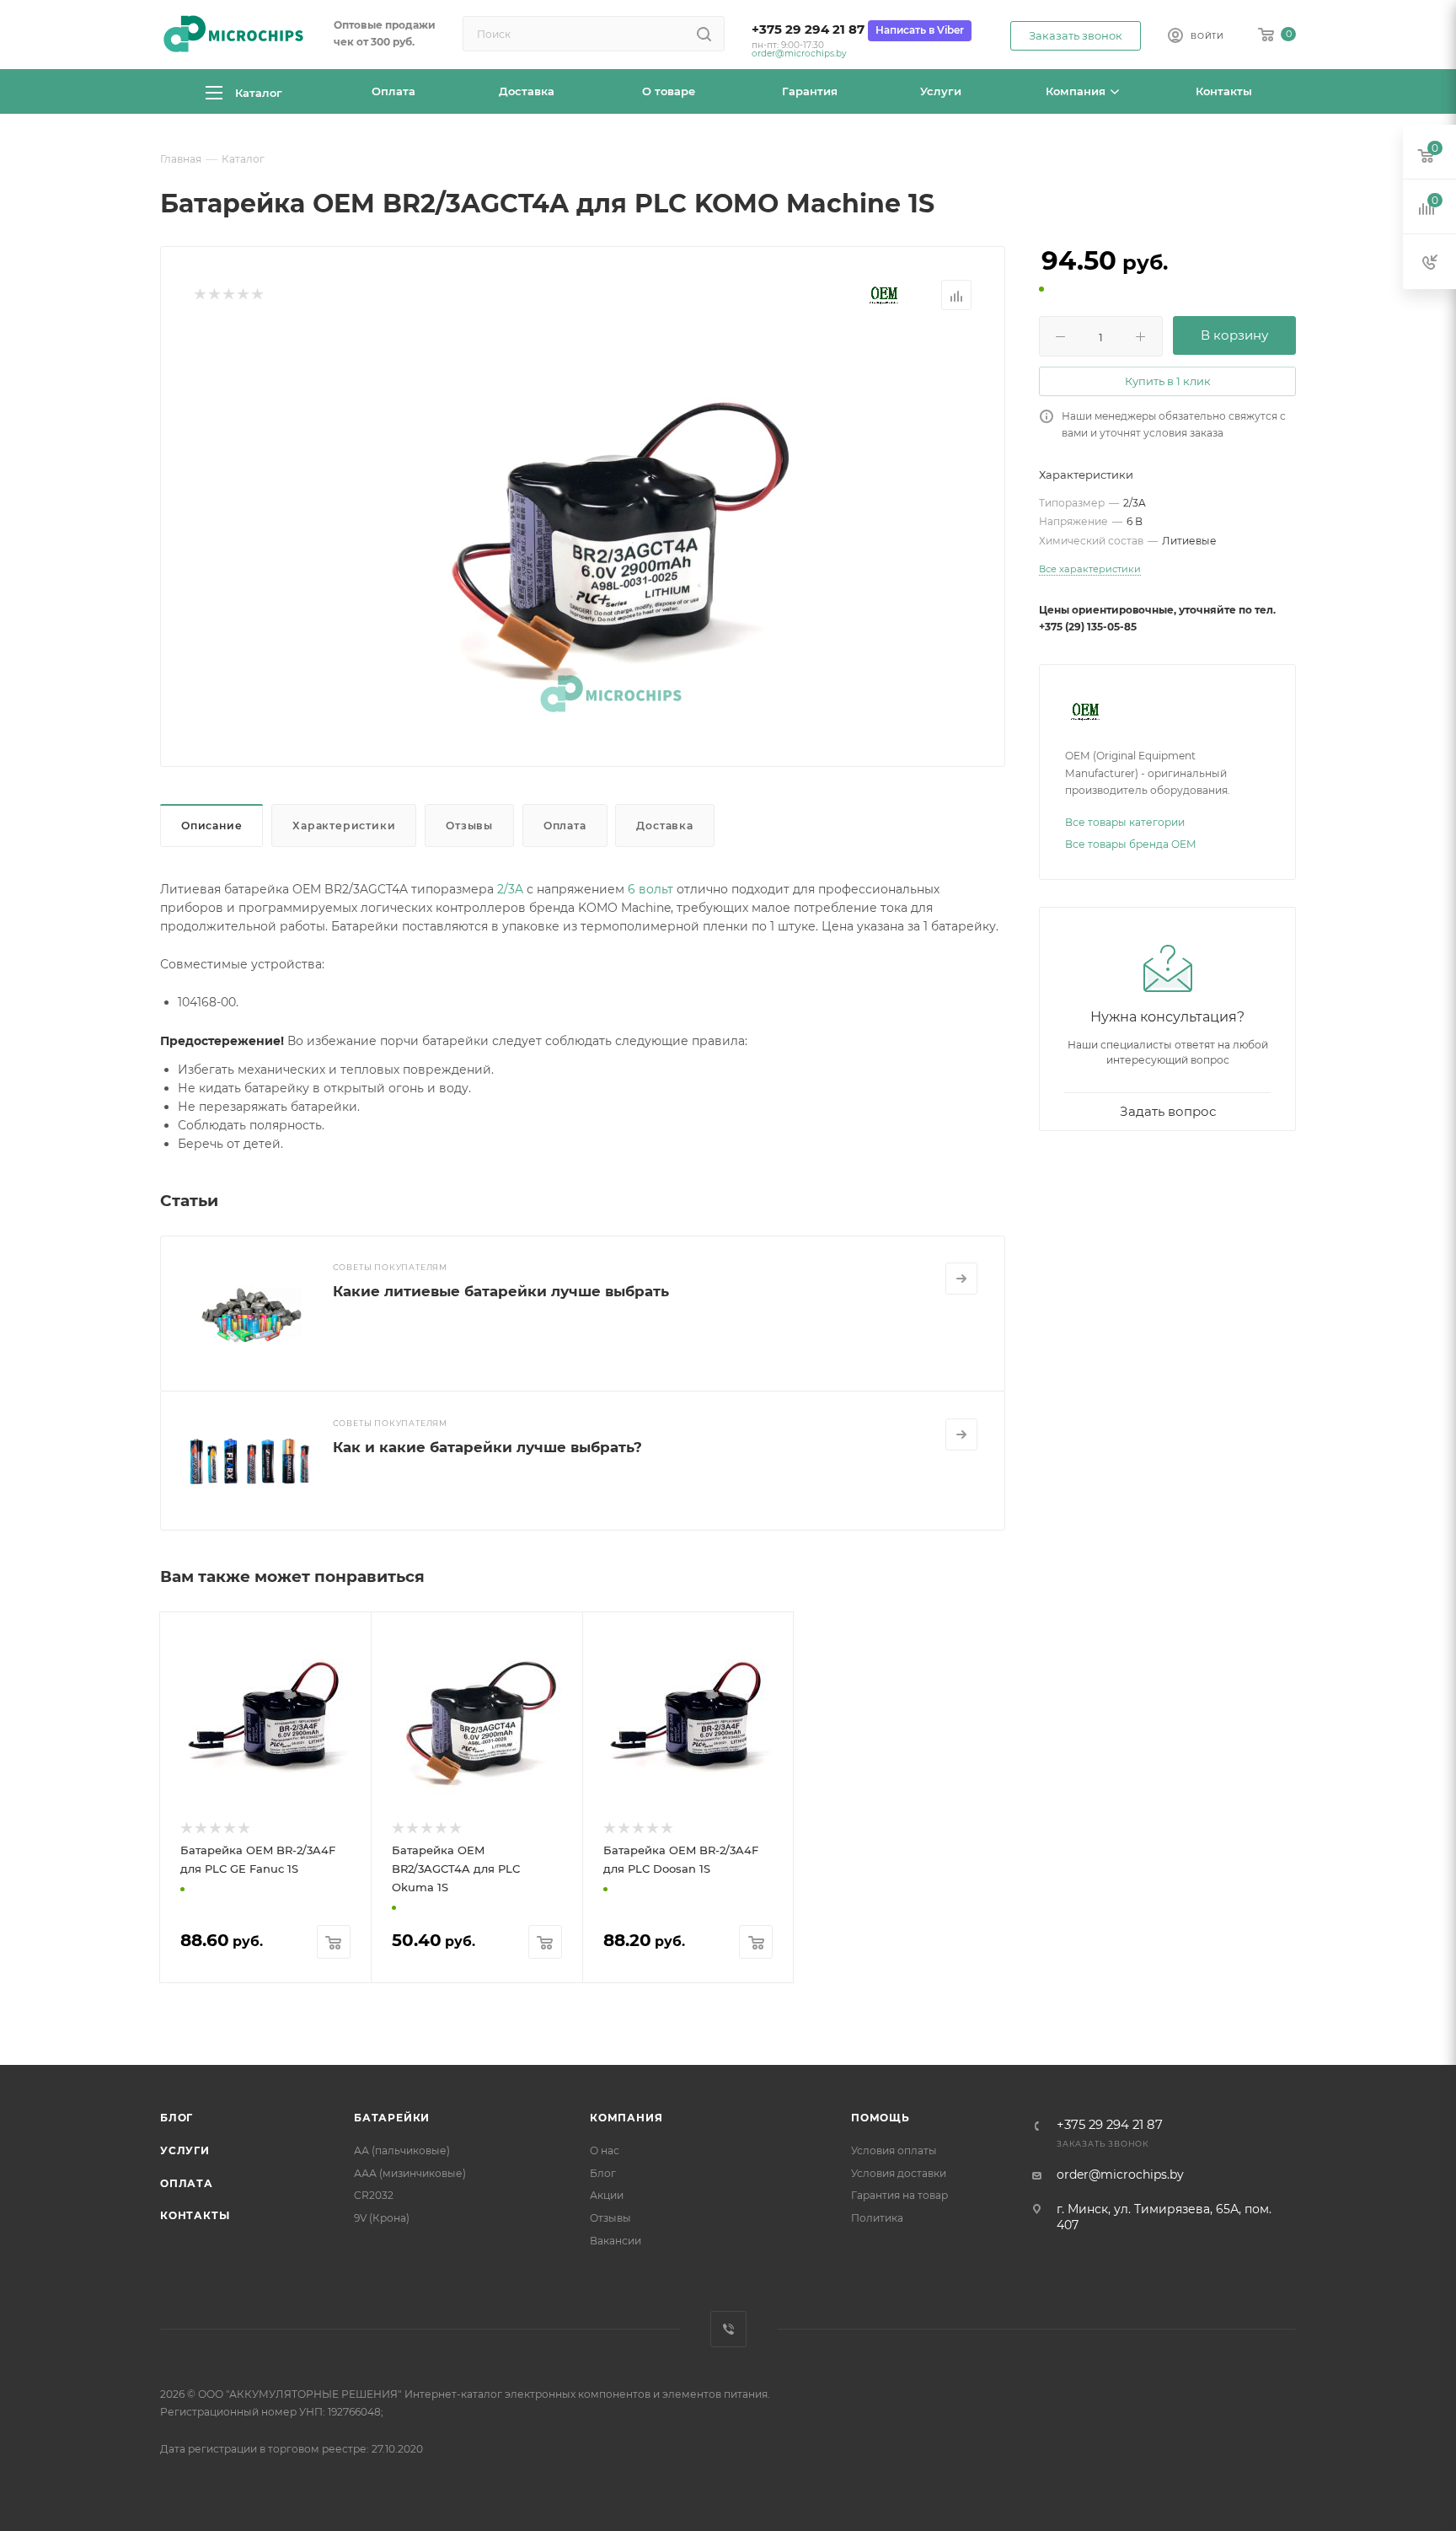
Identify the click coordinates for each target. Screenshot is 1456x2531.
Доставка (664, 826)
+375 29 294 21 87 (808, 29)
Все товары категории (1125, 822)
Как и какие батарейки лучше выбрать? (487, 1447)
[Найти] (704, 34)
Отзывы (469, 826)
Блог (177, 2118)
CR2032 (374, 2195)
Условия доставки (899, 2173)
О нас (605, 2150)
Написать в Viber (920, 30)
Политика (877, 2218)
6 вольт (650, 889)
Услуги (185, 2150)
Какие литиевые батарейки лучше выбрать (501, 1291)
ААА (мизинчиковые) (410, 2173)
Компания (626, 2118)
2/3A (510, 889)
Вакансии (616, 2241)
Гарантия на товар (899, 2195)
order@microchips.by (799, 54)
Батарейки (392, 2118)
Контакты (195, 2215)
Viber (728, 2329)
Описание (211, 826)
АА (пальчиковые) (402, 2150)
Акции (607, 2195)
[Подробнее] (961, 1279)
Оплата (565, 826)
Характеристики (344, 826)
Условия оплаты (894, 2150)
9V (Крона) (382, 2218)
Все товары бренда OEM (1131, 844)
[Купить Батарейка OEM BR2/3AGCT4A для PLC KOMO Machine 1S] (611, 527)
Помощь (881, 2118)
